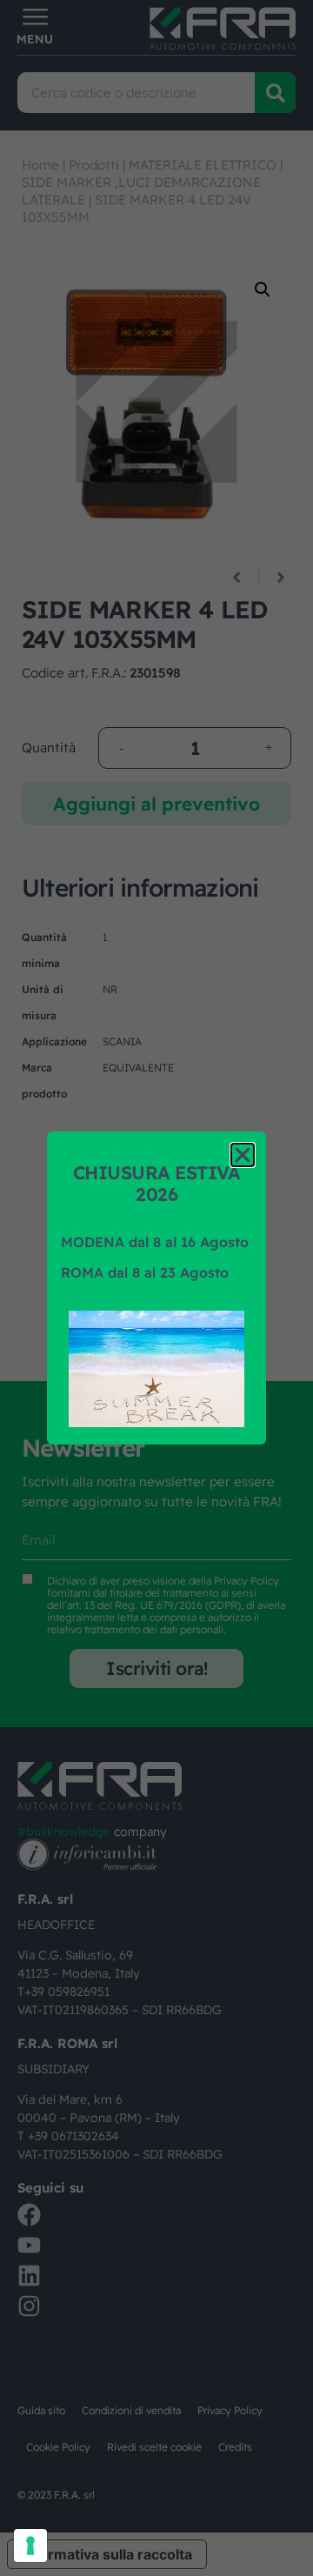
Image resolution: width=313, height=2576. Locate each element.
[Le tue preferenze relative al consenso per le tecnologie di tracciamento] (30, 2546)
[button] (243, 1155)
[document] (156, 1288)
